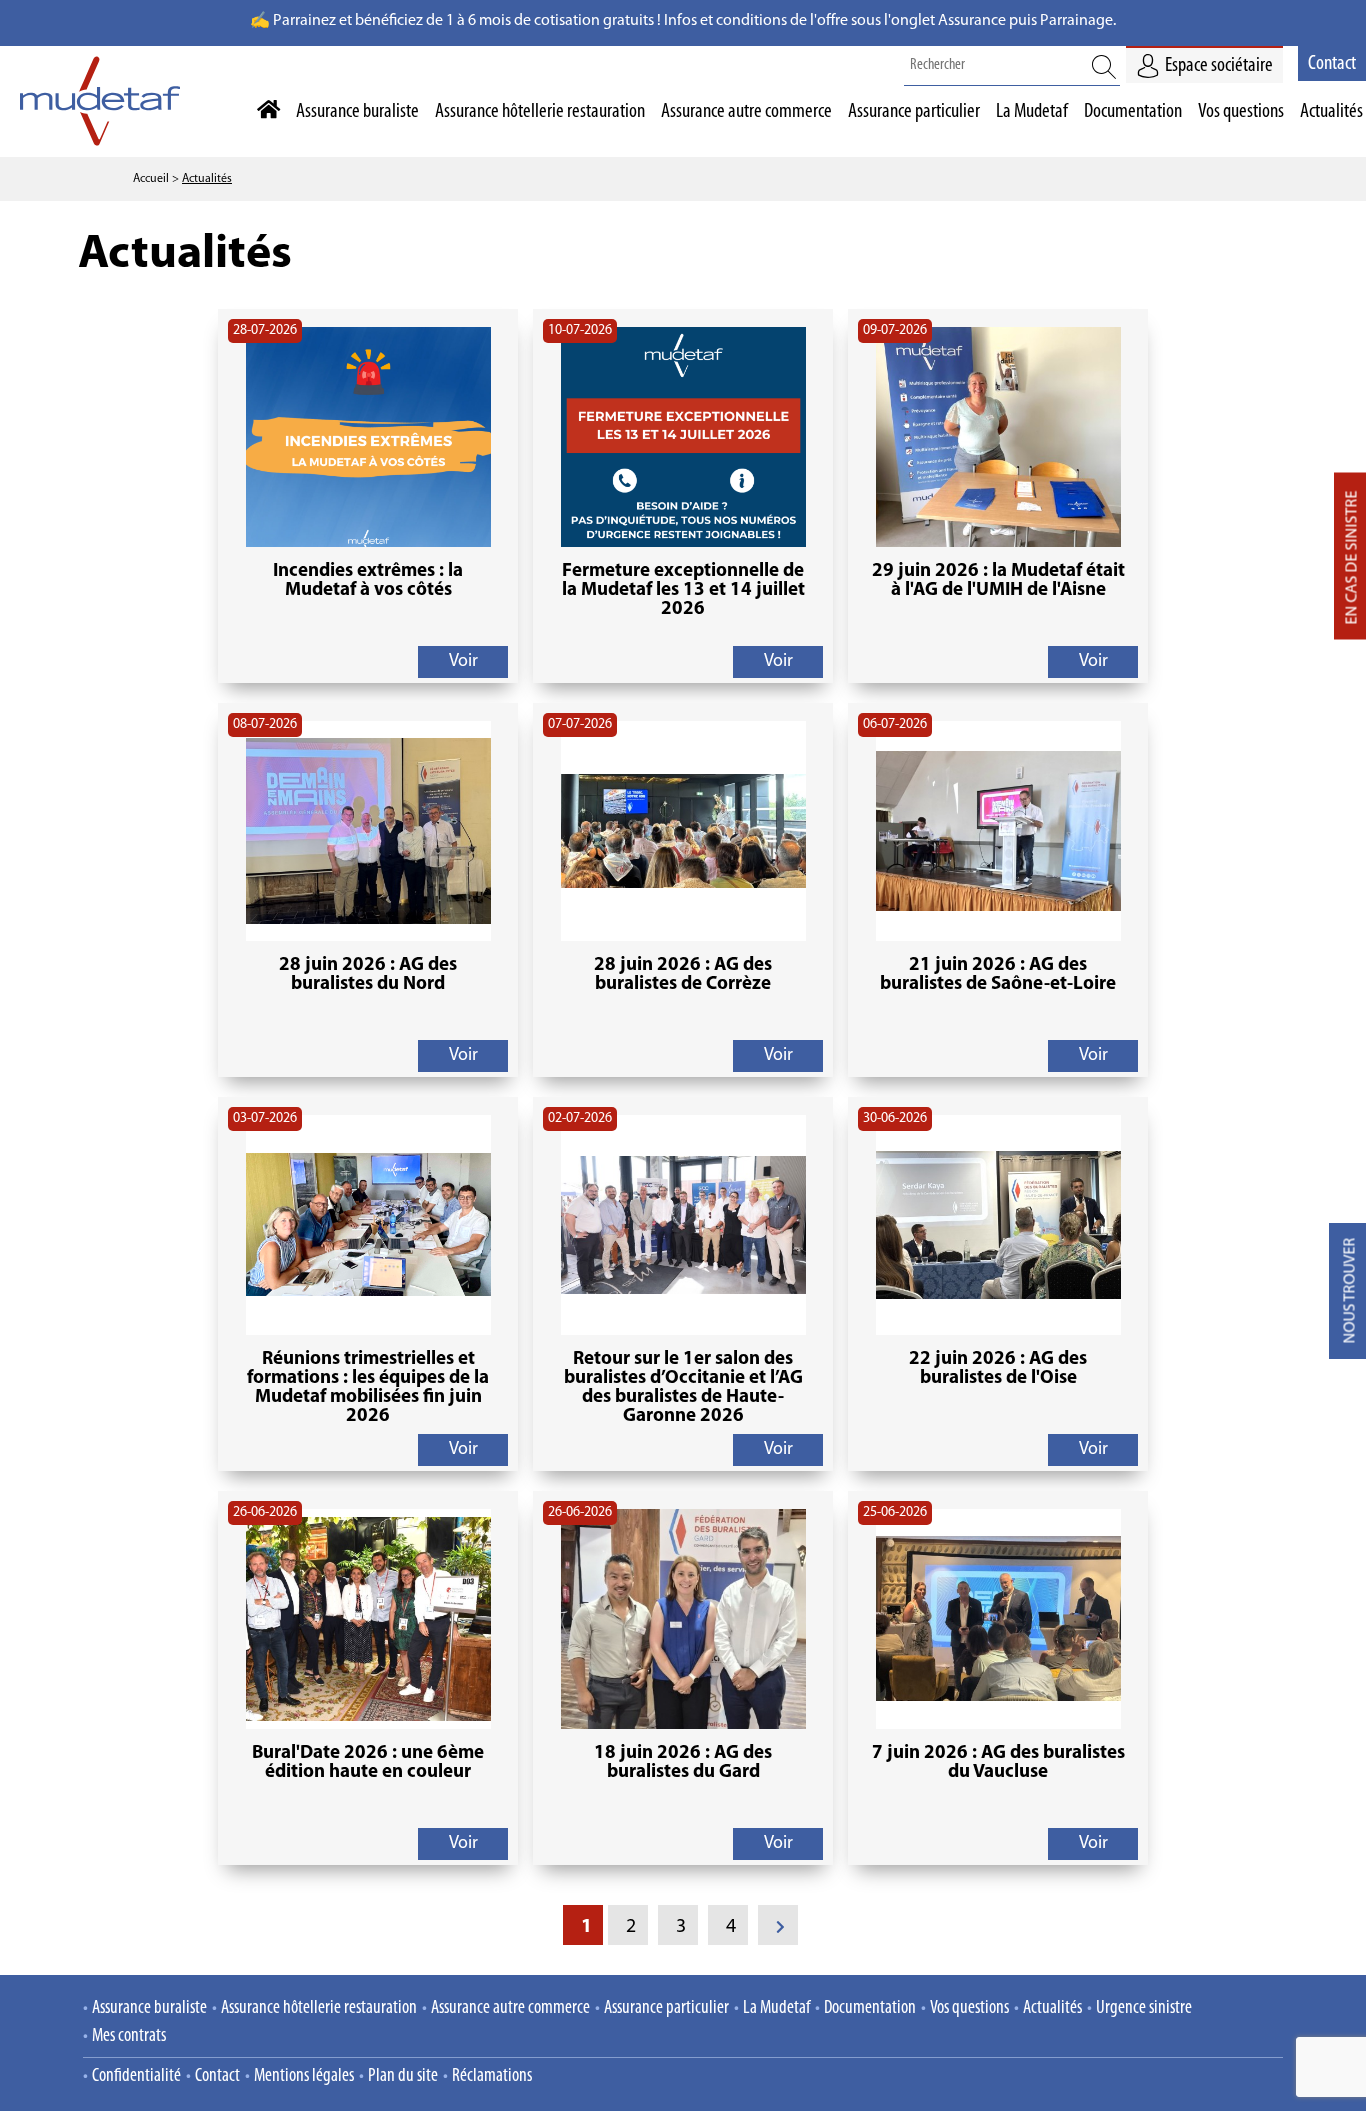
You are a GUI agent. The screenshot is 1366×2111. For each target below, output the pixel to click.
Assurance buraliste (149, 2008)
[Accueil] (266, 111)
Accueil (151, 179)
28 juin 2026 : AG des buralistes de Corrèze (683, 975)
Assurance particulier (666, 2008)
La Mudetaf (776, 2008)
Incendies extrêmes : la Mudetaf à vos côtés (368, 581)
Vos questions (969, 2008)
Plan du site (403, 2076)
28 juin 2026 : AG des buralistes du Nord (368, 975)
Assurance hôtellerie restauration (319, 2008)
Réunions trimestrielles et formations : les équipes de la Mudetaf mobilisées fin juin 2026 (368, 1388)
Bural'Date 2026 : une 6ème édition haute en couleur (368, 1763)
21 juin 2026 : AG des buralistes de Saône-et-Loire (998, 975)
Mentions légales (304, 2076)
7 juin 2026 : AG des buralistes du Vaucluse (998, 1763)
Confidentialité (136, 2076)
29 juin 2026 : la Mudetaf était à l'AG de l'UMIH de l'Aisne (998, 581)
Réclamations (492, 2076)
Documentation (870, 2008)
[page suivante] (778, 1925)
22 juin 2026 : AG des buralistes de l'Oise (998, 1369)
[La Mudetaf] (100, 138)
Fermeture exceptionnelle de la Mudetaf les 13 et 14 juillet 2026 (683, 590)
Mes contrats (129, 2036)
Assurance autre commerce (510, 2008)
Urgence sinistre (1144, 2008)
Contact (1332, 63)
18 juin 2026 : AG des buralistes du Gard (683, 1763)
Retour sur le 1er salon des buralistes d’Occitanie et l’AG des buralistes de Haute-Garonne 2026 (683, 1388)
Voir (463, 662)
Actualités (207, 179)
